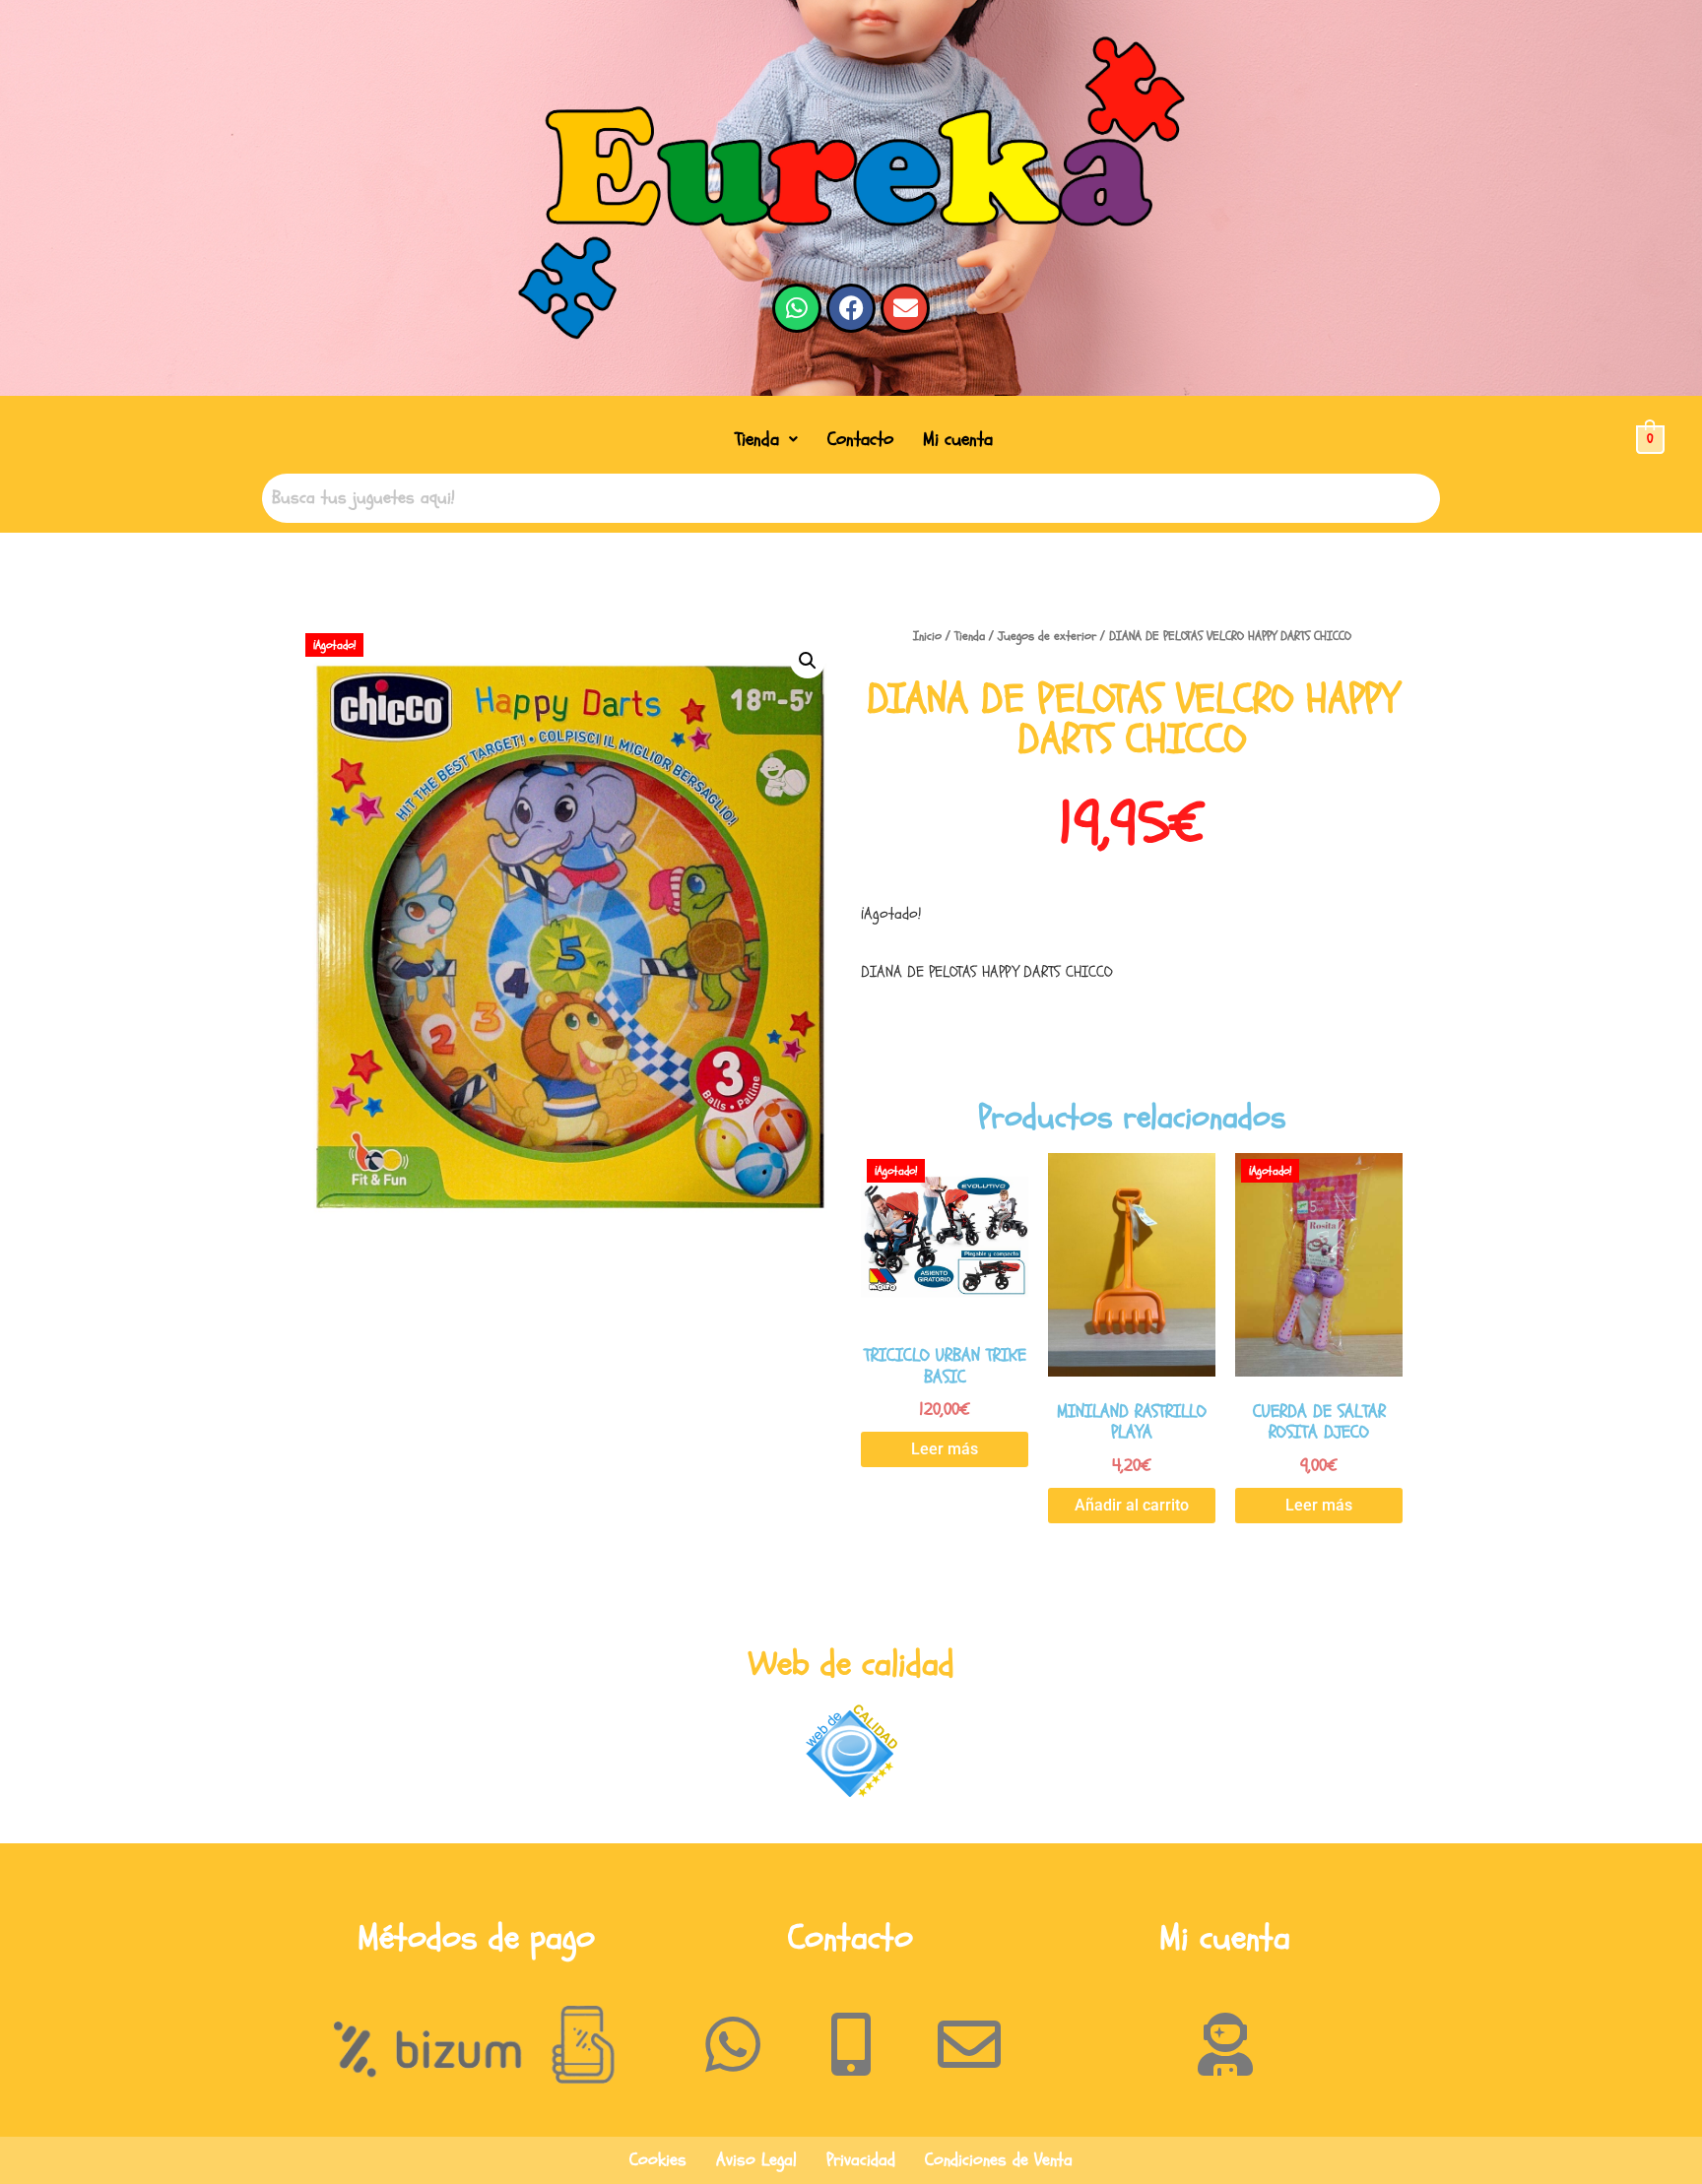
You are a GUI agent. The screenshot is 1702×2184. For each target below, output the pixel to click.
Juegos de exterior (1047, 636)
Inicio (927, 636)
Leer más (945, 1449)
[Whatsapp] (797, 308)
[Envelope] (905, 308)
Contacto (860, 439)
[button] (766, 440)
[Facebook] (851, 308)
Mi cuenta (958, 439)
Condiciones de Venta (999, 2160)
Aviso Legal (756, 2160)
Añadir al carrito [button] (1132, 1505)
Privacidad (861, 2160)
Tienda (757, 439)
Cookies (658, 2160)
